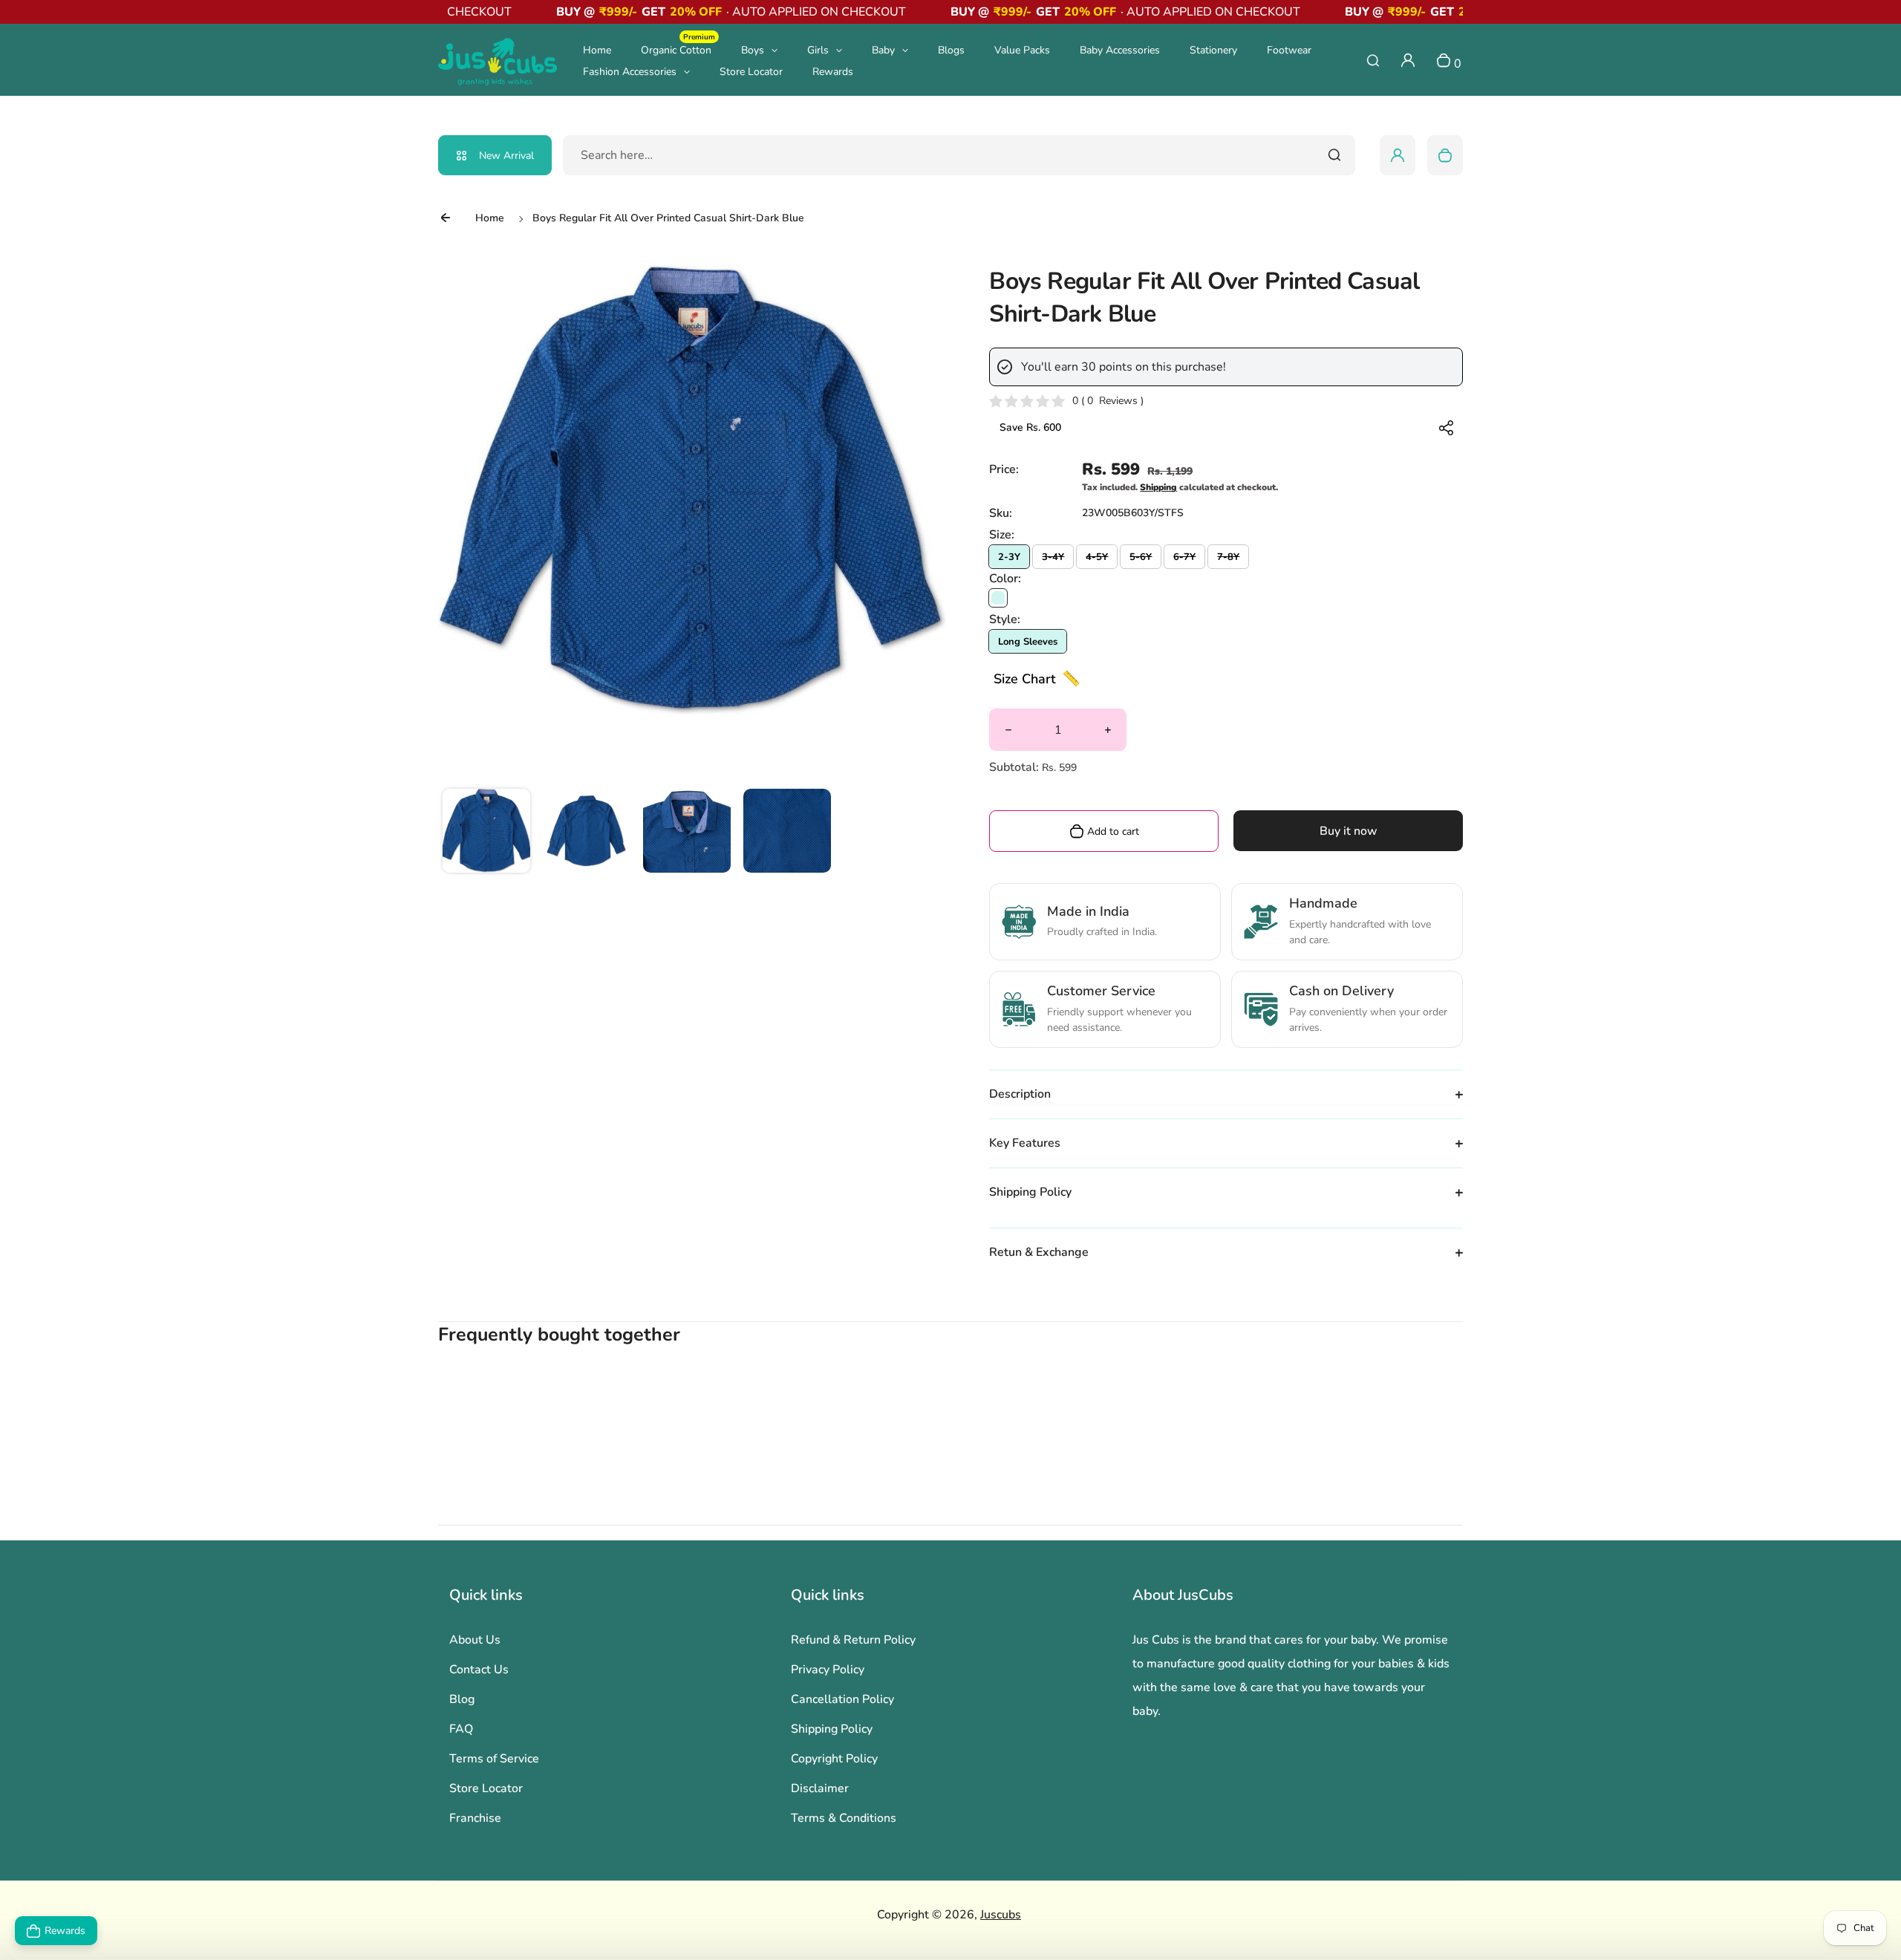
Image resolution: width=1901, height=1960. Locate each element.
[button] (486, 833)
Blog (462, 1699)
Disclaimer (820, 1788)
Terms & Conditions (844, 1818)
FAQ (461, 1729)
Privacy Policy (828, 1670)
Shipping (1158, 487)
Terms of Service (494, 1759)
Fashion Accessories (630, 72)
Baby (883, 50)
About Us (475, 1640)
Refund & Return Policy (853, 1640)
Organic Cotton (678, 49)
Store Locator (751, 72)
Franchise (475, 1818)
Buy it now (1349, 831)
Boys (753, 50)
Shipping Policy (832, 1729)
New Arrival (506, 156)
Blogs (951, 50)
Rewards (833, 72)
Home (597, 50)
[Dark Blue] (998, 598)
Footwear (1289, 50)
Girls (818, 50)
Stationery (1213, 50)
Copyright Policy (834, 1759)
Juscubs (1001, 1915)
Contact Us (479, 1670)
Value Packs (1022, 50)
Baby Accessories (1120, 50)
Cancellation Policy (842, 1699)
